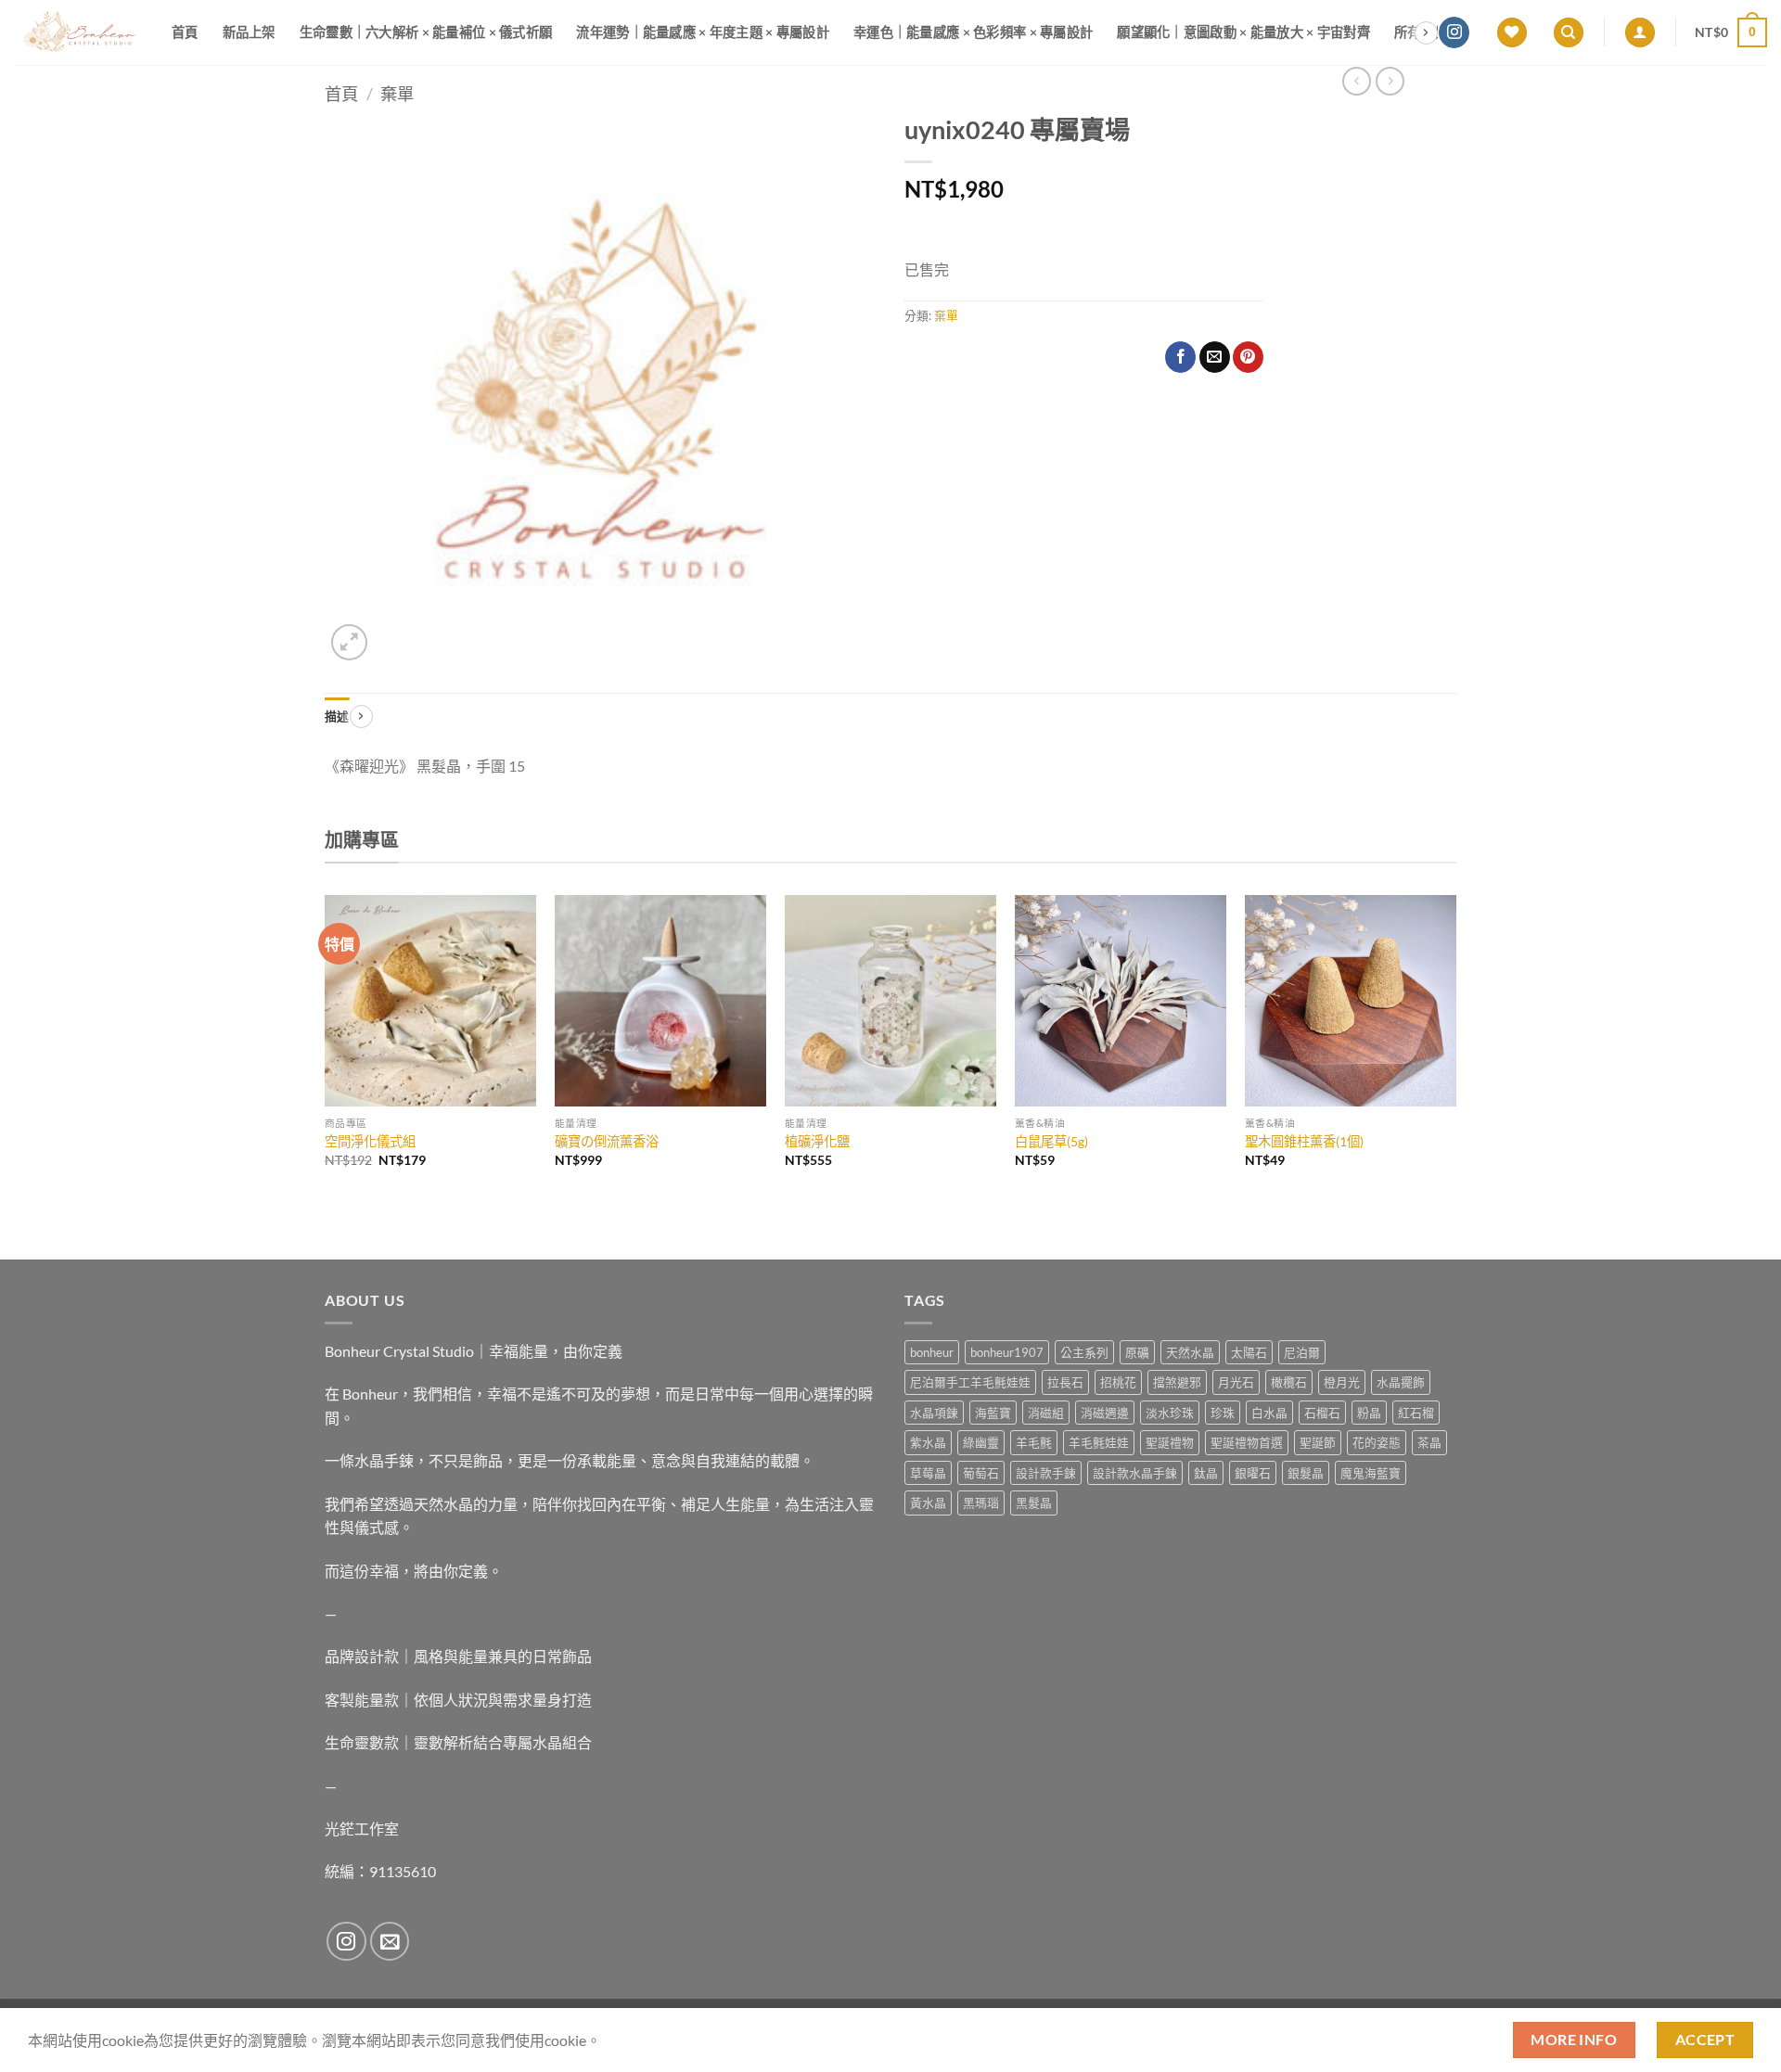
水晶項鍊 (934, 1413)
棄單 (397, 94)
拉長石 (1065, 1382)
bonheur (932, 1352)
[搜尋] (1569, 33)
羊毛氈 (1034, 1442)
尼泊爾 (1302, 1352)
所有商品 (1421, 32)
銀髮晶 (1306, 1473)
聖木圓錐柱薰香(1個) (1304, 1141)
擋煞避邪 (1177, 1382)
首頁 (185, 32)
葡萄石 (981, 1473)
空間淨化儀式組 (370, 1141)
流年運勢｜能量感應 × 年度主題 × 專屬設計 (703, 32)
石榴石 (1322, 1413)
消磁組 (1046, 1413)
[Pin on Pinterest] (1248, 357)
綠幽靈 (981, 1442)
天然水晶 (1190, 1352)
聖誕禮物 (1170, 1442)
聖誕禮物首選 (1247, 1442)
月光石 (1236, 1382)
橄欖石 (1289, 1382)
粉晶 (1369, 1413)
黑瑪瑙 (981, 1503)
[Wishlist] (1512, 33)
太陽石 (1249, 1352)
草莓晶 (928, 1473)
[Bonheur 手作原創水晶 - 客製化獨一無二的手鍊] (79, 32)
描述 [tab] (337, 716)
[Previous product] (1390, 81)
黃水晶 (928, 1503)
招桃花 (1118, 1382)
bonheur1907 (1007, 1352)
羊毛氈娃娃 (1099, 1442)
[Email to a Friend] (1215, 357)
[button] (1640, 33)
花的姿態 (1377, 1442)
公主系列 (1084, 1352)
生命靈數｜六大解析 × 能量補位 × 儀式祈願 (426, 32)
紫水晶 (928, 1442)
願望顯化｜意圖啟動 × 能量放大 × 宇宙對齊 (1243, 32)
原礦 (1137, 1352)
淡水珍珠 (1170, 1413)
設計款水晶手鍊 (1135, 1473)
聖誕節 (1318, 1442)
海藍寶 (993, 1413)
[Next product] (1357, 81)
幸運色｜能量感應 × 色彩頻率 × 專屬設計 (973, 32)
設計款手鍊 (1046, 1473)
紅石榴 (1416, 1413)
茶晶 (1429, 1442)
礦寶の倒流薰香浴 (607, 1141)
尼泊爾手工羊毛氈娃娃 (970, 1382)
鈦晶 (1206, 1473)
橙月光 (1342, 1382)
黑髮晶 (1034, 1503)
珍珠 (1223, 1413)
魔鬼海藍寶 (1371, 1473)
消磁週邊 (1105, 1413)
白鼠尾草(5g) (1051, 1141)
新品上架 (249, 32)
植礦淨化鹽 (817, 1141)
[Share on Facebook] (1180, 357)
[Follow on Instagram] (1454, 32)
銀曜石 (1253, 1473)
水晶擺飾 (1401, 1382)
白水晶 (1269, 1413)
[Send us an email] (390, 1942)
